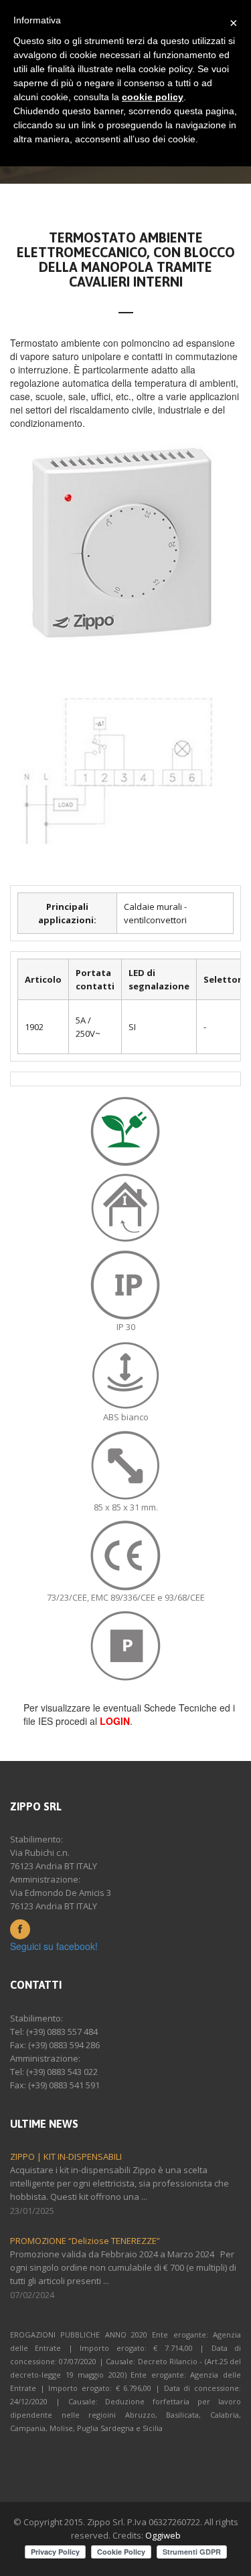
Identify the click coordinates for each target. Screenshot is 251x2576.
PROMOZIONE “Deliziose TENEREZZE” (85, 2241)
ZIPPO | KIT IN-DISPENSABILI (66, 2156)
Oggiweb (163, 2535)
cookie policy (153, 97)
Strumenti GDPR (192, 2552)
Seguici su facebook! (54, 1946)
